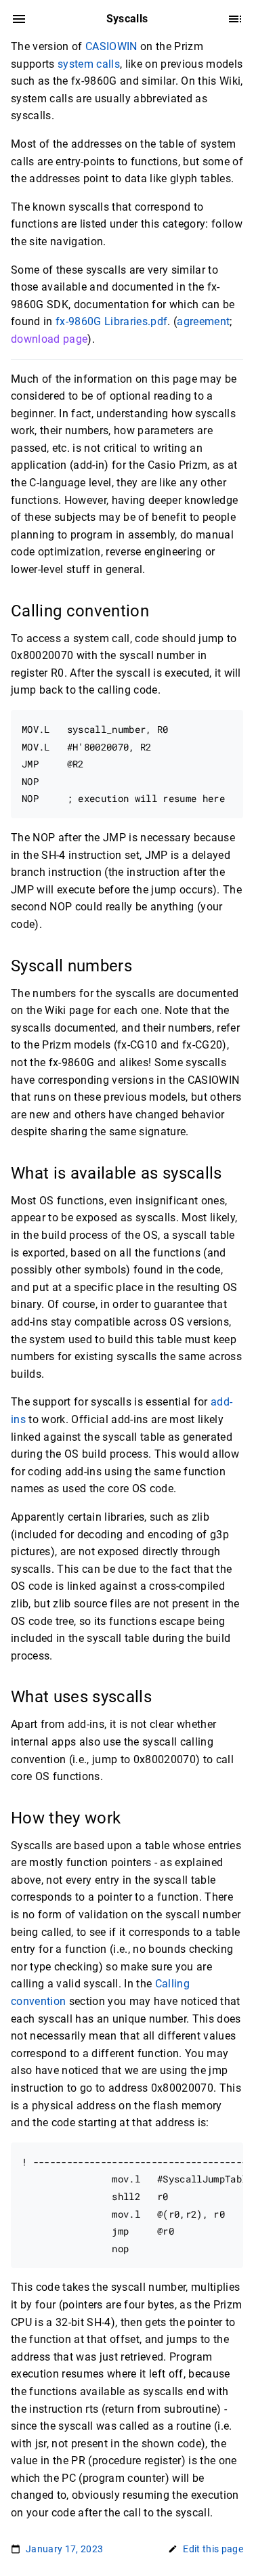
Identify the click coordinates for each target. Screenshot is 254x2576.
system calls (89, 64)
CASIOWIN (111, 46)
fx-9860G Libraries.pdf (111, 321)
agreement (203, 321)
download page (49, 339)
